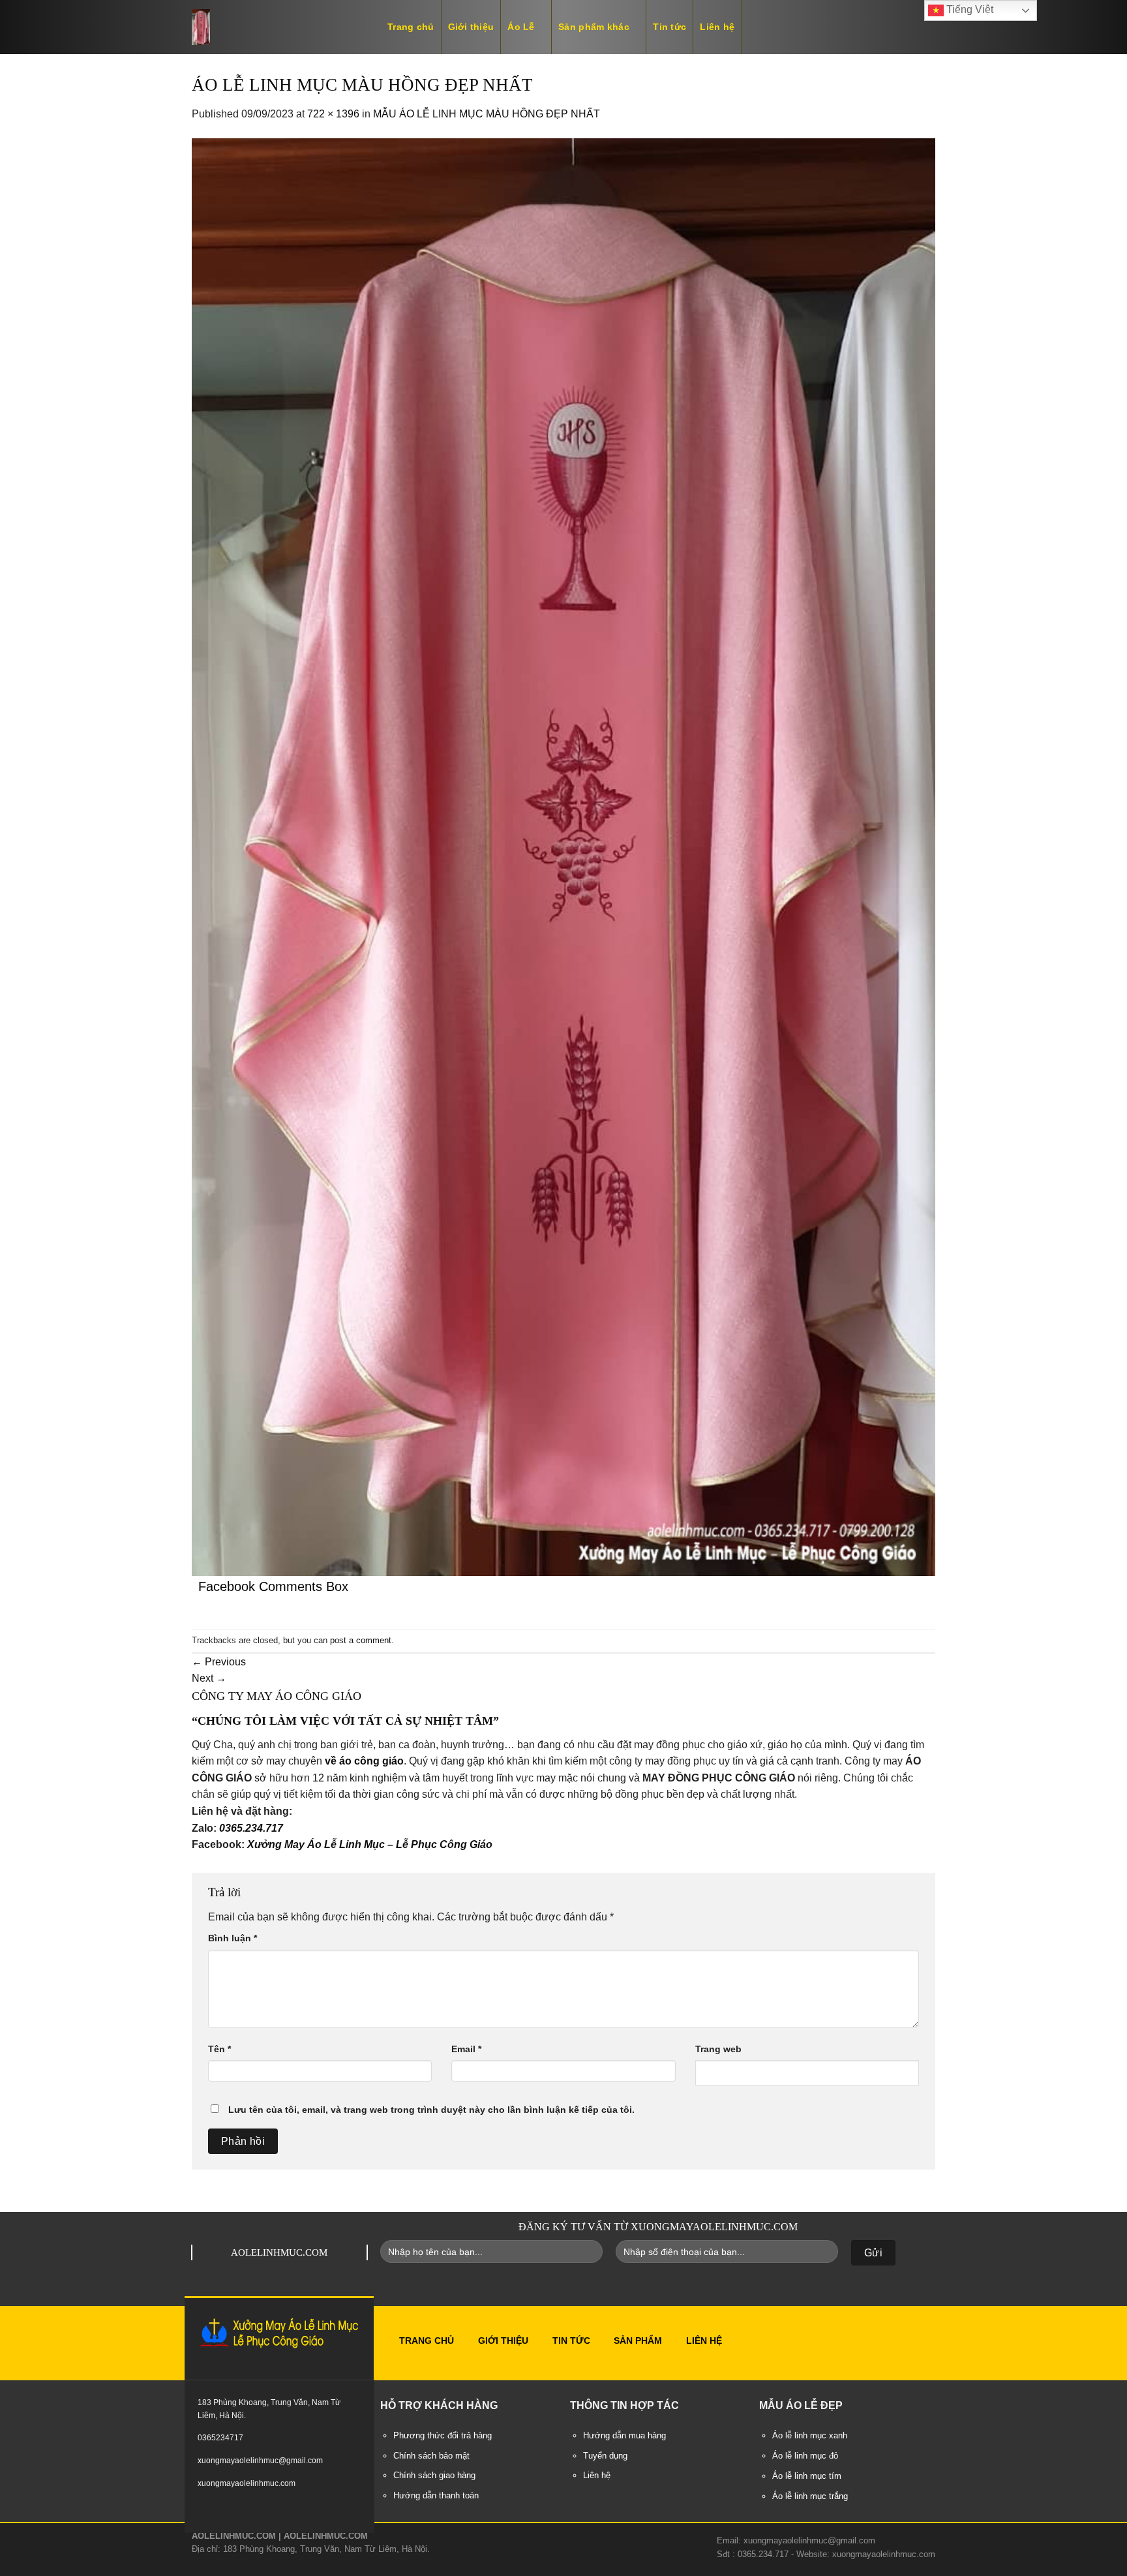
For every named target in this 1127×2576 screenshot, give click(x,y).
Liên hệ (717, 27)
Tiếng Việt (969, 9)
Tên (219, 2049)
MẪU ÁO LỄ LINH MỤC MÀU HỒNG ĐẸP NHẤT (487, 114)
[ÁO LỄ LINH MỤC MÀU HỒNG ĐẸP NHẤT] (563, 856)
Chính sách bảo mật (431, 2456)
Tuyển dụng (605, 2456)
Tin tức (669, 27)
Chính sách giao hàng (434, 2476)
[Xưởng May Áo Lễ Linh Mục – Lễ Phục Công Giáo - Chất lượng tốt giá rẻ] (277, 27)
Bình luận (233, 1938)
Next (209, 1678)
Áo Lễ (521, 27)
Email (466, 2049)
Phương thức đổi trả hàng (443, 2436)
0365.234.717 (251, 1828)
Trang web (718, 2049)
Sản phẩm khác (594, 27)
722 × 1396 (333, 114)
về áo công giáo (364, 1761)
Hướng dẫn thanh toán (436, 2496)
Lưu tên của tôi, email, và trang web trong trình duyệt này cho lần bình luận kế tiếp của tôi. (431, 2110)
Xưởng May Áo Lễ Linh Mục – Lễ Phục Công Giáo (370, 1844)
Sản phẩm (638, 2341)
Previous (219, 1662)
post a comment (361, 1640)
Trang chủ (411, 27)
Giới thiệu (471, 27)
